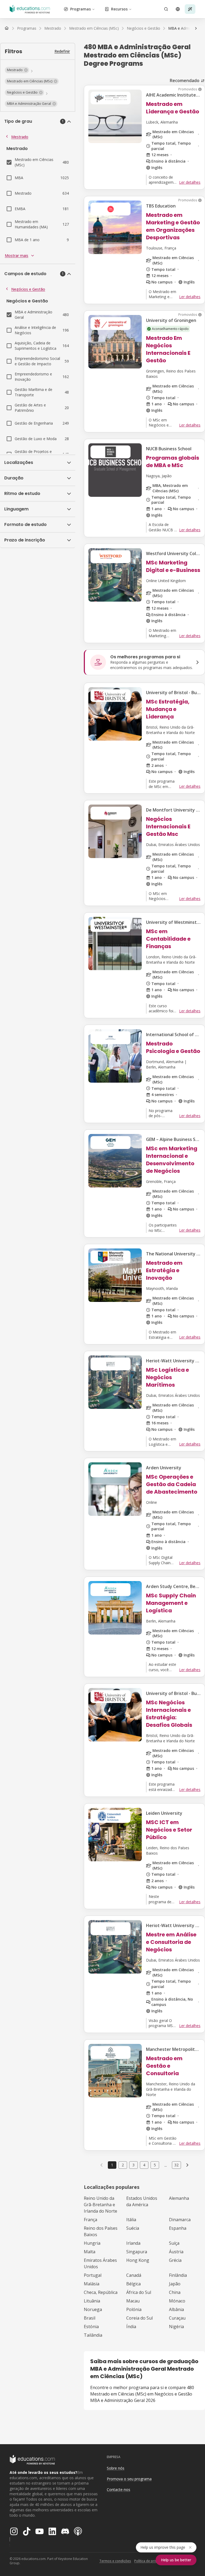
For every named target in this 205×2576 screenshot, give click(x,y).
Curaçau (177, 2318)
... (166, 2165)
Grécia (175, 2260)
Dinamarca (180, 2220)
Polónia (134, 2309)
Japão (175, 2284)
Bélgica (133, 2284)
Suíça (174, 2243)
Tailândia (93, 2335)
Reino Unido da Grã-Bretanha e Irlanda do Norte (100, 2205)
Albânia (176, 2309)
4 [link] (144, 2165)
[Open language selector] (178, 9)
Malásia (92, 2284)
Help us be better (176, 2560)
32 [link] (176, 2165)
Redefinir (62, 51)
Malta (90, 2252)
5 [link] (155, 2165)
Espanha (178, 2228)
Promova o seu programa (129, 2479)
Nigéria (176, 2327)
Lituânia (92, 2301)
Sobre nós (116, 2468)
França (90, 2220)
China (175, 2292)
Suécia (133, 2228)
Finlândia (178, 2275)
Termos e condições (115, 2561)
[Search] (166, 9)
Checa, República (101, 2292)
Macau (133, 2301)
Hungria (92, 2243)
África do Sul (139, 2292)
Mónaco (177, 2301)
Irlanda (133, 2243)
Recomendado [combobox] (185, 80)
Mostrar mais (17, 255)
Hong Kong (138, 2260)
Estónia (91, 2327)
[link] (187, 2165)
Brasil (90, 2318)
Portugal (93, 2275)
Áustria (176, 2252)
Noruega (93, 2309)
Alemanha (179, 2198)
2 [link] (123, 2165)
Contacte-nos (119, 2490)
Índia (131, 2327)
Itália (131, 2220)
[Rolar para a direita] (196, 28)
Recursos (119, 9)
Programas (80, 9)
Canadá (134, 2275)
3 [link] (133, 2165)
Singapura (137, 2252)
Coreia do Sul (139, 2318)
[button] (17, 70)
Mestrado (20, 137)
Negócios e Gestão (28, 289)
